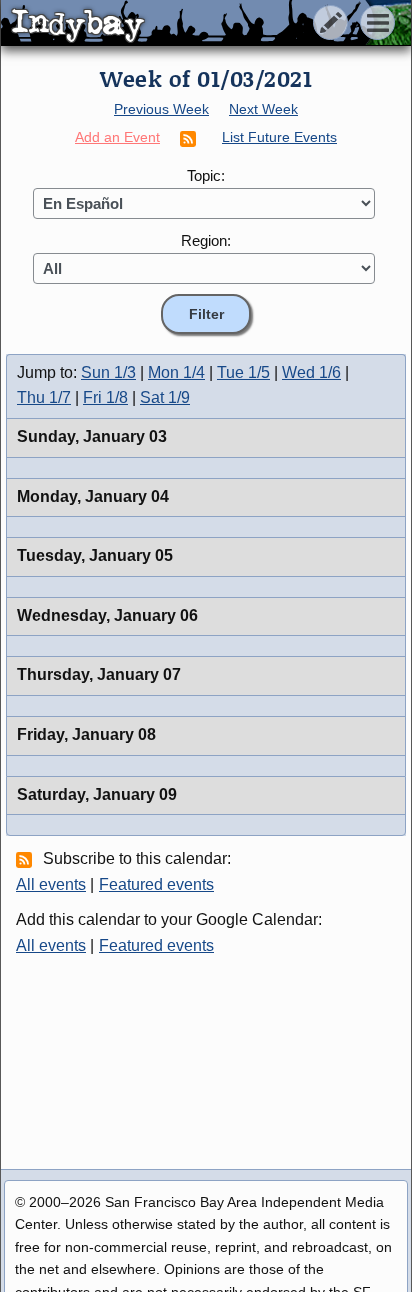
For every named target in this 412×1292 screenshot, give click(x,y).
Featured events (156, 884)
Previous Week (161, 109)
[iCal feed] (27, 859)
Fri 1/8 (105, 397)
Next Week (263, 109)
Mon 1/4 (176, 372)
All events (51, 884)
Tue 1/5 (243, 372)
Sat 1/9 (165, 397)
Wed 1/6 (311, 372)
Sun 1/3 (108, 372)
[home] (187, 24)
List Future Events (279, 137)
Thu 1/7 (44, 397)
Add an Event (117, 137)
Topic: (206, 175)
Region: (206, 240)
